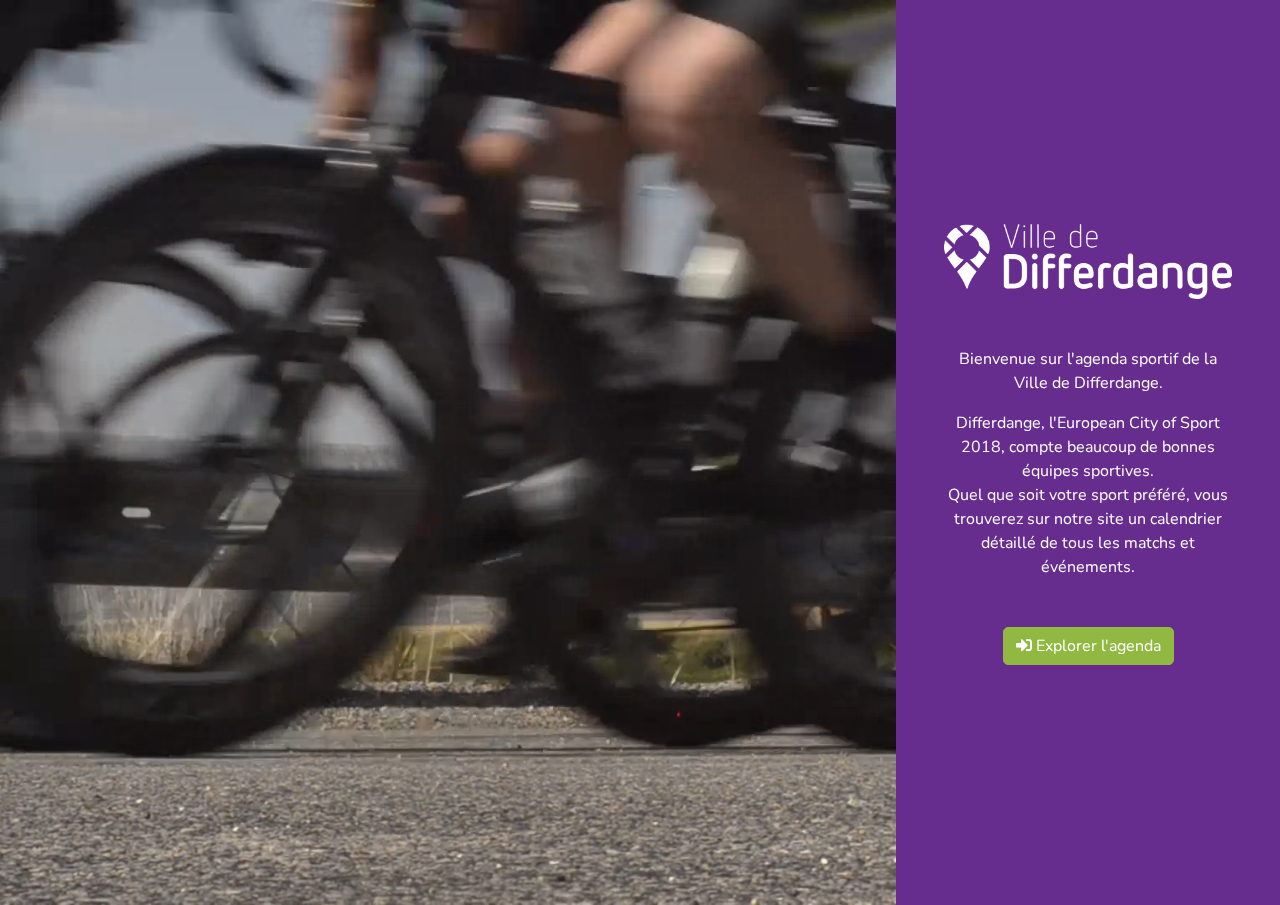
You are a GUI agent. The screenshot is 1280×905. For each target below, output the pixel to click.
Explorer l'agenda (1096, 646)
